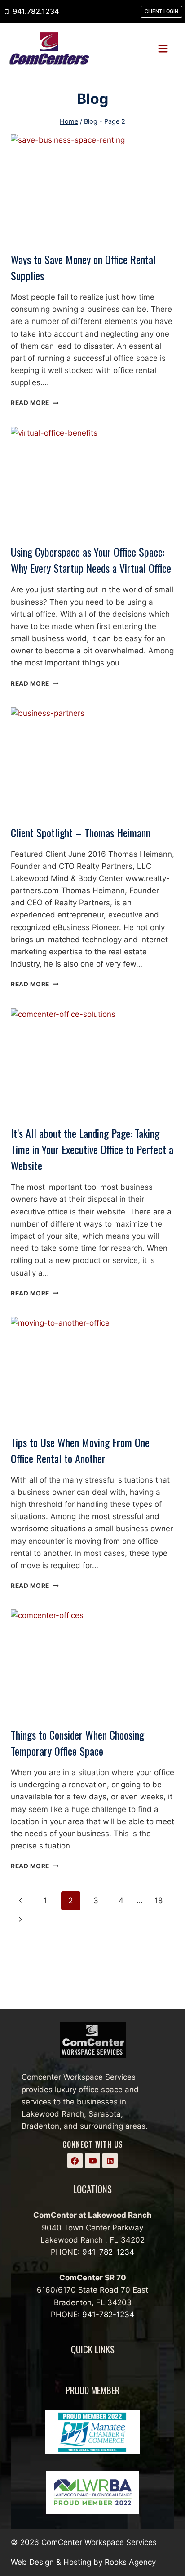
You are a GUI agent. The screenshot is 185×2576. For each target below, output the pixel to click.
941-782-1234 (108, 2252)
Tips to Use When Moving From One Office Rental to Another (80, 1450)
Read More (35, 403)
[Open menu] (166, 48)
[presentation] (92, 189)
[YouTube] (92, 2161)
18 (159, 1901)
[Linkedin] (110, 2161)
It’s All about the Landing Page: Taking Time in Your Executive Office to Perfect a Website (92, 1149)
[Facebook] (75, 2161)
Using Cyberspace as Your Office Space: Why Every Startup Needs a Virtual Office (91, 560)
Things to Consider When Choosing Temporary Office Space (77, 1743)
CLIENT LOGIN (161, 11)
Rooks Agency (130, 2562)
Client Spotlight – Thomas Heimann (81, 832)
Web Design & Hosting (51, 2562)
